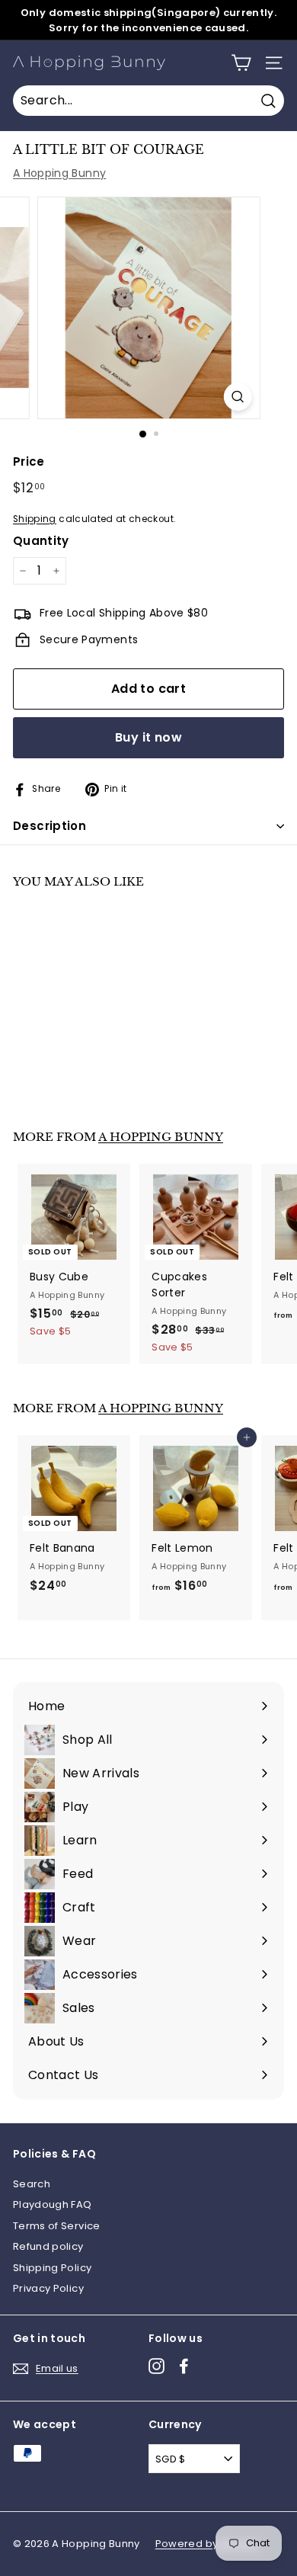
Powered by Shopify (207, 2544)
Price (29, 461)
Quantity (41, 541)
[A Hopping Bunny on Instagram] (156, 2366)
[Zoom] (237, 397)
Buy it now (148, 737)
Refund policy (48, 2246)
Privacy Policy (48, 2288)
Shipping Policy (52, 2268)
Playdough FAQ (53, 2204)
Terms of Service (57, 2226)
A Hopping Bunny (59, 173)
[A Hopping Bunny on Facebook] (184, 2366)
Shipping (35, 519)
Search (32, 2184)
